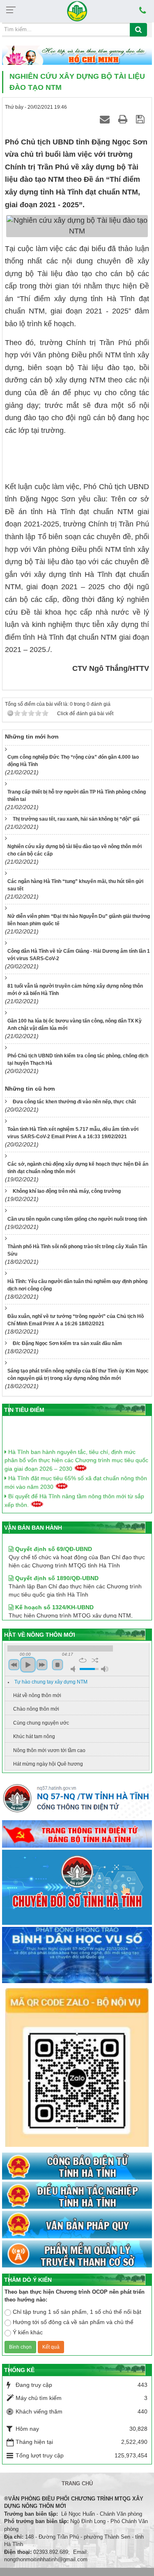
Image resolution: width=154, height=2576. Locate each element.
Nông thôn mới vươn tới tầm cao (49, 1750)
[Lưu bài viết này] (141, 119)
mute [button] (74, 1669)
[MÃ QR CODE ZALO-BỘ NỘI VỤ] (77, 2068)
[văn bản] (77, 2225)
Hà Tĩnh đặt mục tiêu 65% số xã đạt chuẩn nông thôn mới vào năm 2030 (76, 1476)
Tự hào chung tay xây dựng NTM (51, 1682)
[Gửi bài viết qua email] (106, 119)
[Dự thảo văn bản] (77, 1955)
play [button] (28, 1665)
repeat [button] (83, 1660)
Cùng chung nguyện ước (41, 1723)
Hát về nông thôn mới (37, 1695)
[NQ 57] (77, 1800)
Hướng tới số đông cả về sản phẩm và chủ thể (73, 2322)
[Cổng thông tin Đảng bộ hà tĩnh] (77, 1835)
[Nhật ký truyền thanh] (77, 2254)
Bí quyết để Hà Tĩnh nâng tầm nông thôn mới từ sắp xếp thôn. (74, 1494)
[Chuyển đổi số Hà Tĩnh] (77, 1888)
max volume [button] (105, 1669)
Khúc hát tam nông (34, 1736)
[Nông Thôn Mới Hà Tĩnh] (77, 11)
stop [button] (57, 1665)
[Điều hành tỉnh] (77, 2196)
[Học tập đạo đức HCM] (77, 56)
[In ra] (124, 119)
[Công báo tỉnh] (77, 2166)
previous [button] (14, 1665)
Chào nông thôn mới (36, 1709)
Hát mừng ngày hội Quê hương (48, 1764)
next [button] (42, 1665)
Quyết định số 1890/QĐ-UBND (56, 1567)
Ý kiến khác (28, 2332)
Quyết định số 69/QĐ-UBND (53, 1538)
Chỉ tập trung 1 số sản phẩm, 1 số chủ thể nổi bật (77, 2312)
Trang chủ (77, 2483)
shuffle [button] (95, 1660)
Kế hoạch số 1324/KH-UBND (54, 1597)
